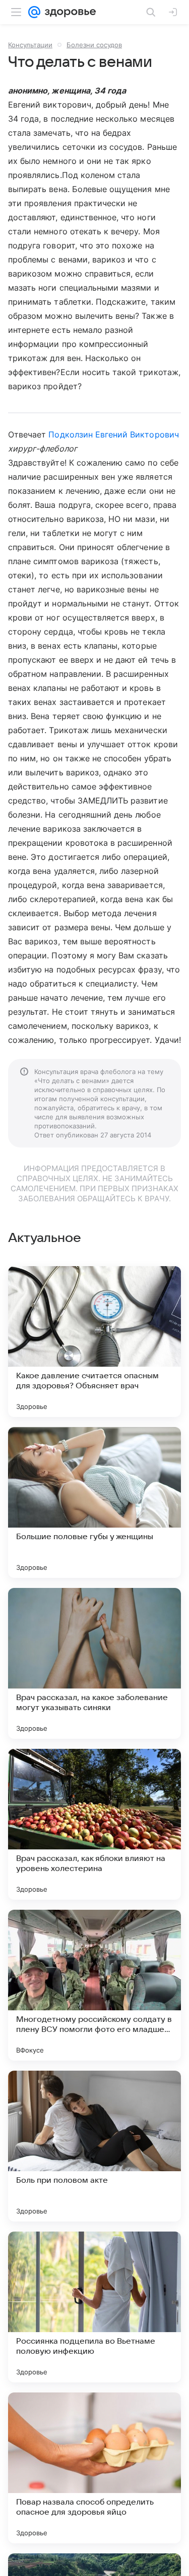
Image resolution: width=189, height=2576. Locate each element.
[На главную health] (68, 12)
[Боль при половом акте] (94, 2146)
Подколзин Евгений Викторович (113, 434)
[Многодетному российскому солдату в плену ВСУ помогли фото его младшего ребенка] (94, 1985)
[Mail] (34, 12)
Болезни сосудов (94, 45)
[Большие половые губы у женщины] (94, 1502)
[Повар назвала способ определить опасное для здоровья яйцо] (94, 2468)
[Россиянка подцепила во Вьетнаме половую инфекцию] (94, 2307)
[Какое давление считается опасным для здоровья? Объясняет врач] (94, 1342)
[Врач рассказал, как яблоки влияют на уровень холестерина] (94, 1824)
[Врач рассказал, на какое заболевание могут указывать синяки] (94, 1663)
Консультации (30, 45)
